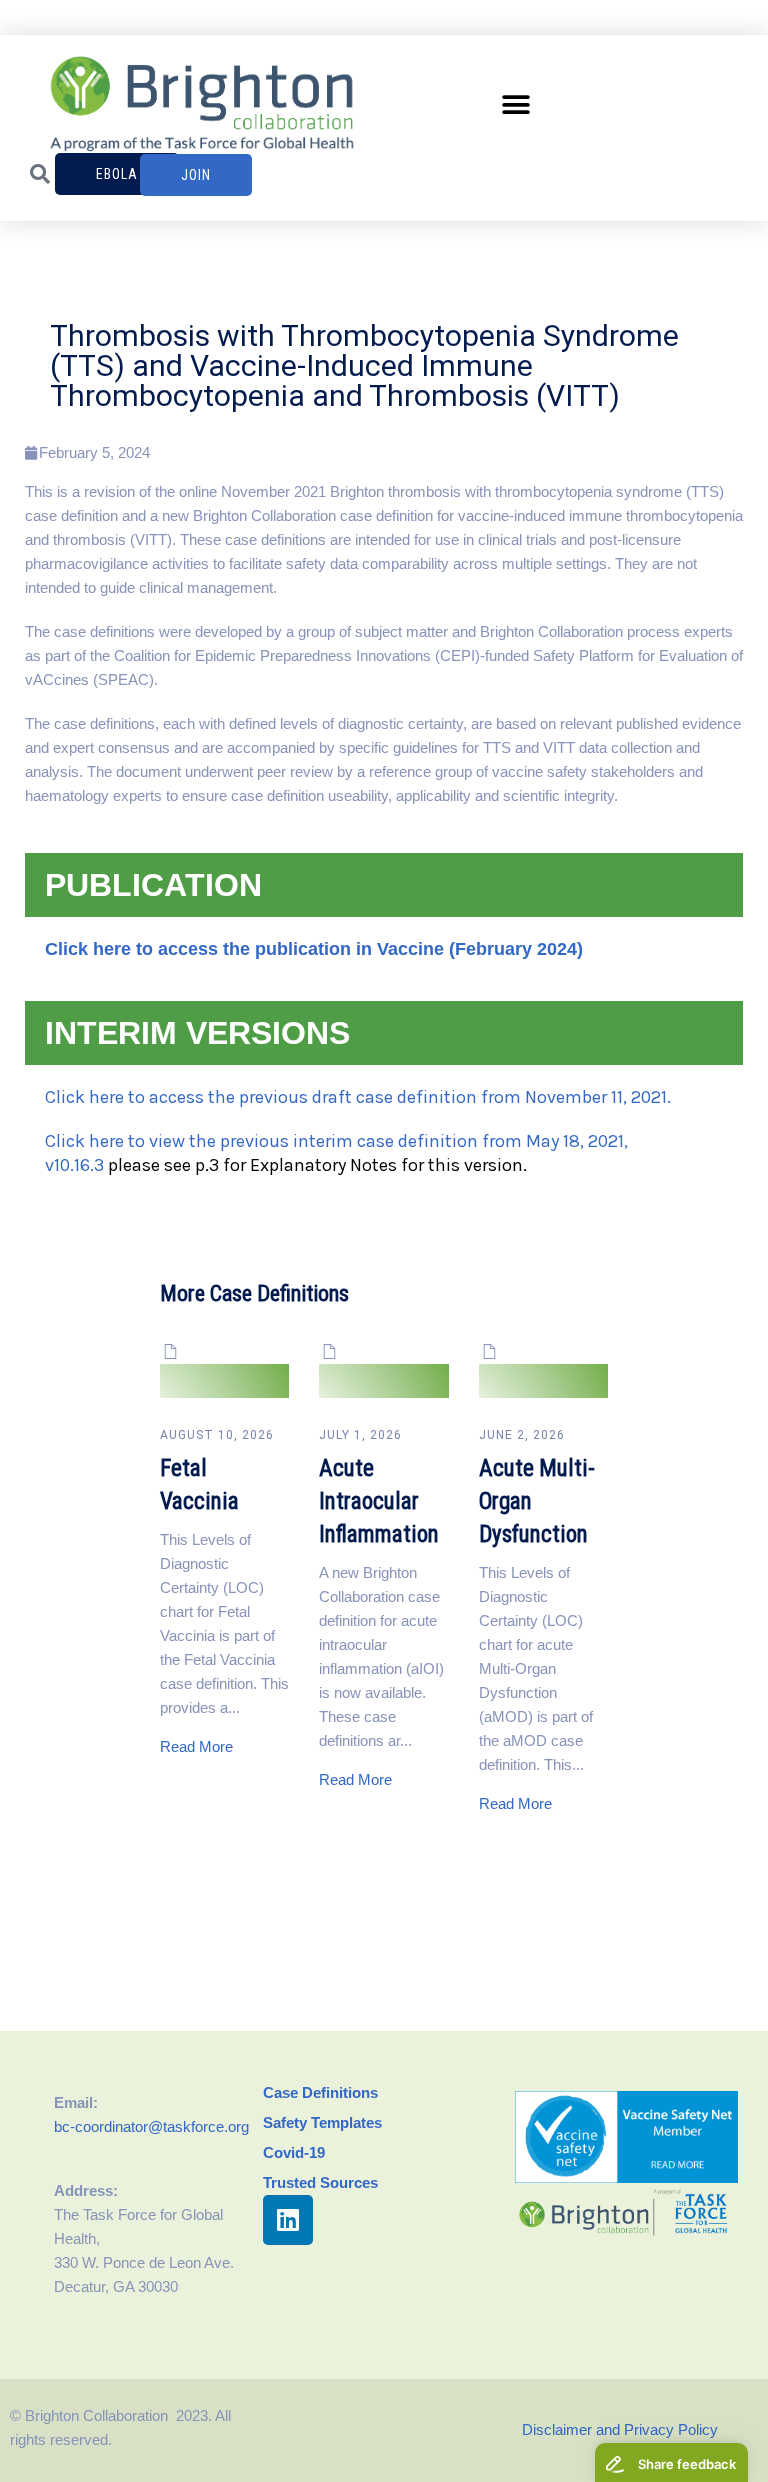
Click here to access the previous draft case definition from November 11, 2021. (358, 1097)
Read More (196, 1746)
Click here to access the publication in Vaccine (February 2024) (314, 949)
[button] (516, 104)
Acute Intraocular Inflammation (379, 1501)
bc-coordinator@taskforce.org (151, 2126)
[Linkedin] (288, 2220)
